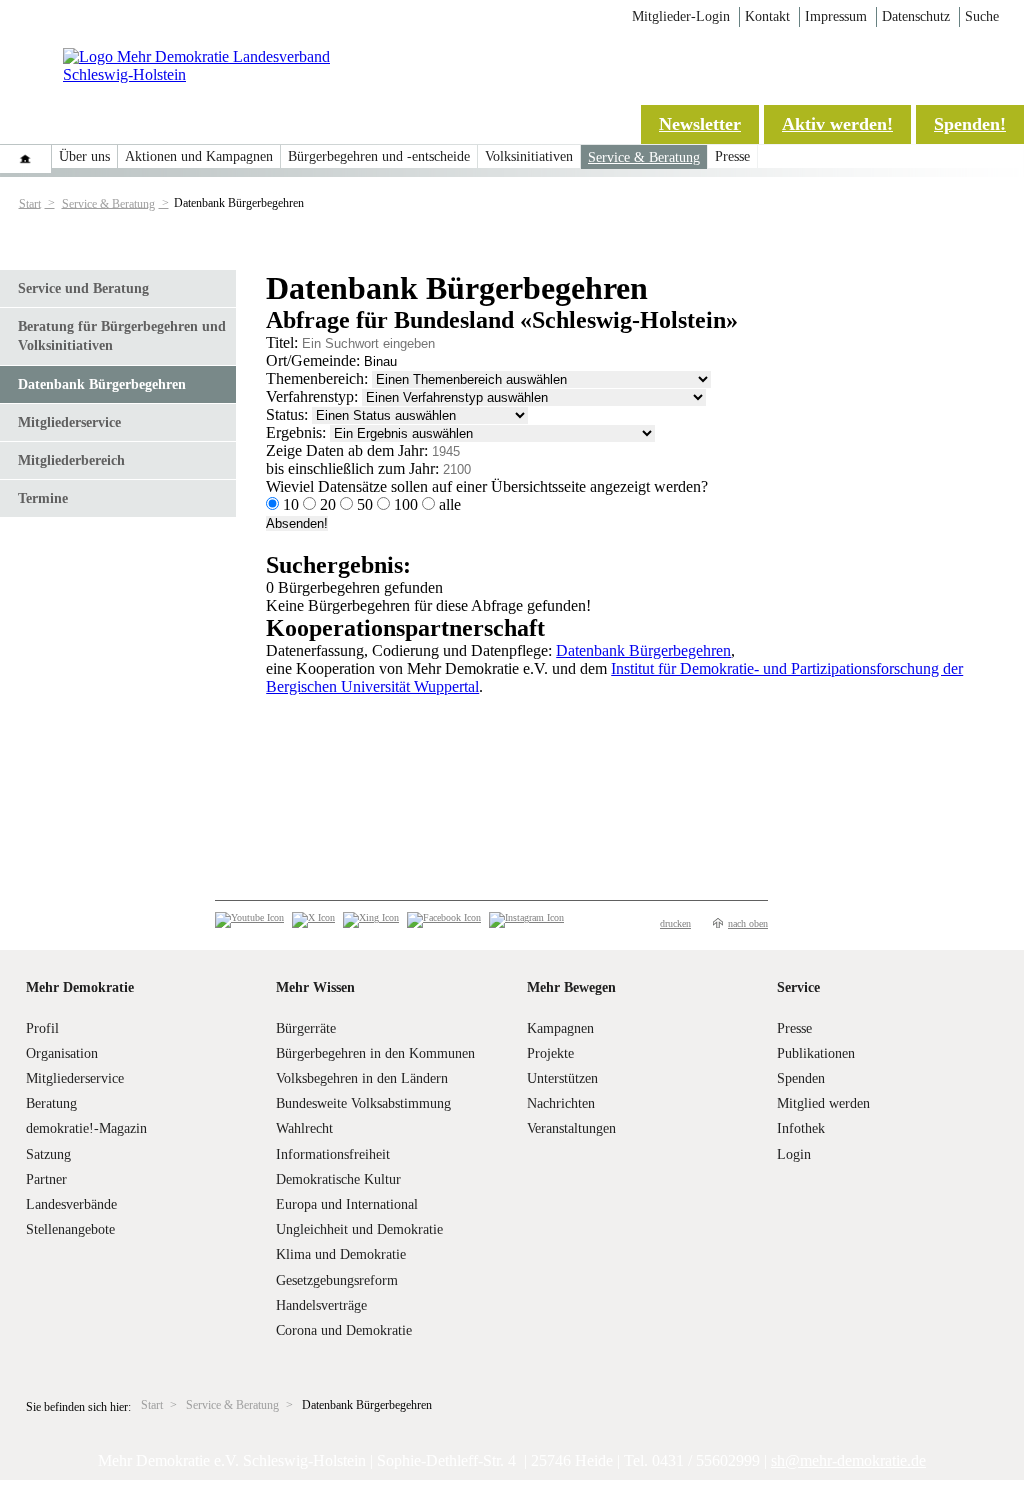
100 (406, 504)
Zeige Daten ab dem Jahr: (347, 450)
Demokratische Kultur (338, 1179)
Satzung (48, 1154)
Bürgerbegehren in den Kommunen (375, 1053)
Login (794, 1154)
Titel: (282, 342)
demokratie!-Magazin (86, 1128)
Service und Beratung (83, 288)
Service (798, 987)
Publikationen (816, 1053)
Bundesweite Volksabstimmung (363, 1103)
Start (30, 203)
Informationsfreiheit (333, 1154)
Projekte (550, 1053)
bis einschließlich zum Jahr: (352, 468)
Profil (42, 1028)
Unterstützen (562, 1078)
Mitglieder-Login (681, 16)
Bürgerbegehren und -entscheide (379, 156)
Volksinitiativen (529, 156)
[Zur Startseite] (223, 74)
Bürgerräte (306, 1028)
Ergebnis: (296, 432)
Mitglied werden (823, 1103)
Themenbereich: (317, 378)
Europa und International (347, 1204)
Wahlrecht (304, 1128)
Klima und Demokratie (341, 1254)
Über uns (84, 156)
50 (365, 504)
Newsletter (700, 124)
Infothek (801, 1128)
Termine (43, 498)
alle (448, 504)
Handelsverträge (321, 1305)
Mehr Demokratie (80, 987)
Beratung (51, 1103)
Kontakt (767, 16)
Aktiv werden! (837, 124)
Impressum (836, 16)
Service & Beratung (644, 157)
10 (291, 504)
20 (328, 504)
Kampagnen (560, 1028)
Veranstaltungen (571, 1128)
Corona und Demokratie (344, 1330)
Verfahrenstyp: (312, 396)
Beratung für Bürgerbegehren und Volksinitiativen (122, 336)
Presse (732, 156)
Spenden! (970, 124)
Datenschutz (916, 16)
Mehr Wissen (315, 987)
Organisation (62, 1053)
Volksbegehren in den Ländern (362, 1078)
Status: (287, 414)
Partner (46, 1179)
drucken (675, 923)
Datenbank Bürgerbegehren (102, 384)
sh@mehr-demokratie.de (848, 1460)
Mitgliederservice (69, 422)
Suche (982, 16)
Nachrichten (561, 1103)
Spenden (801, 1078)
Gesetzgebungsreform (337, 1280)
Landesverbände (71, 1204)
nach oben (748, 923)
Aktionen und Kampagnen (199, 156)
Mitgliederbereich (71, 460)
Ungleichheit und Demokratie (359, 1229)
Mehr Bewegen (571, 987)
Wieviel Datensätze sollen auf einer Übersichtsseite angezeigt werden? (487, 486)
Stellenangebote (70, 1229)
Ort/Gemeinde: (313, 360)
